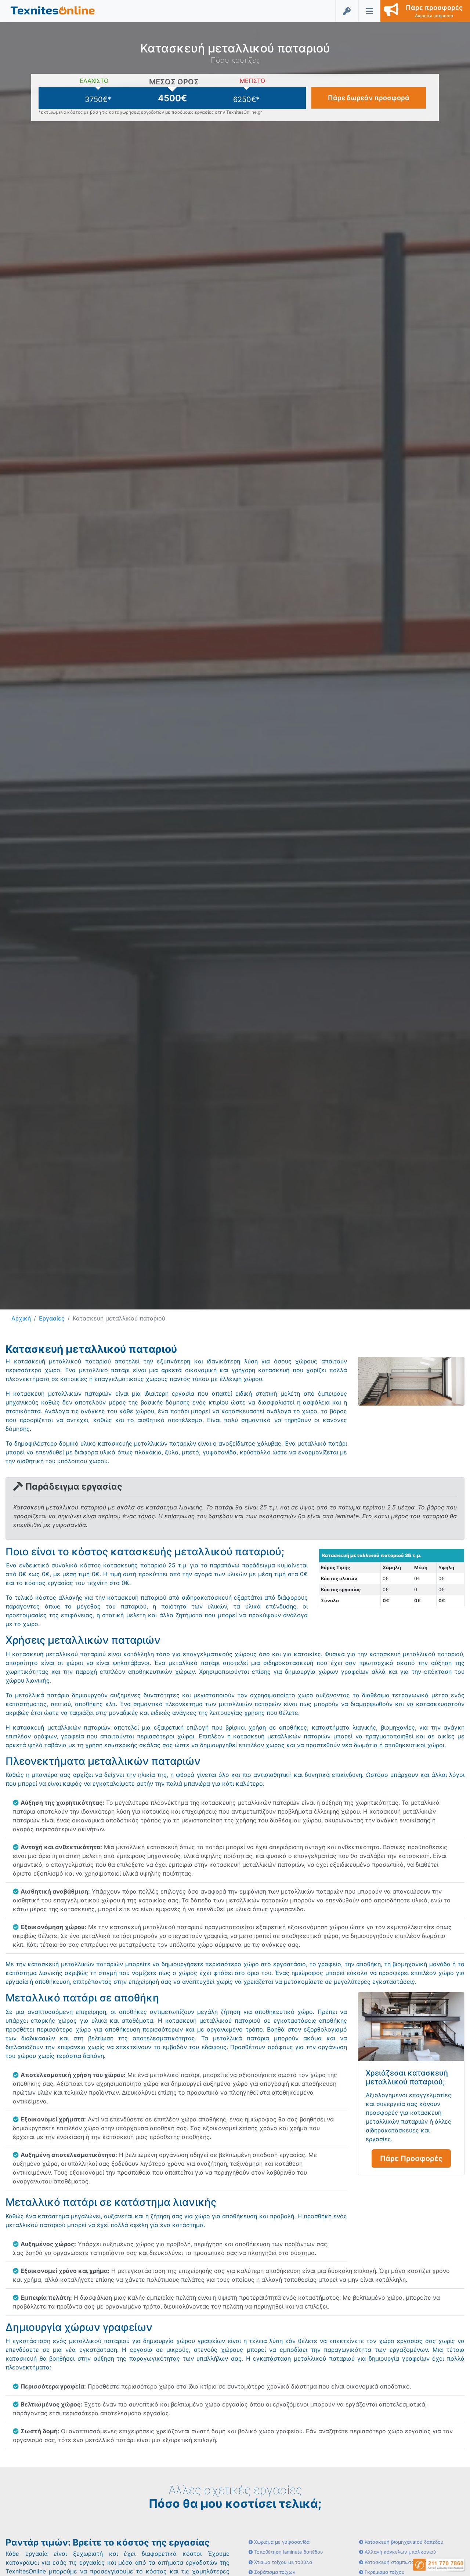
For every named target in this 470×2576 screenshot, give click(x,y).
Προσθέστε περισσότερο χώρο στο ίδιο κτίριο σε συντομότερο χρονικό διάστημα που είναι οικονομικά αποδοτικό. (216, 2386)
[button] (53, 10)
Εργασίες (52, 1318)
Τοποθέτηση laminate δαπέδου (288, 2552)
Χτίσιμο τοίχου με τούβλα (282, 2562)
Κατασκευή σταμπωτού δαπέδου (401, 2562)
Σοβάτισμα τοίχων (274, 2572)
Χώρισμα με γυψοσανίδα (281, 2542)
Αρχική (21, 1318)
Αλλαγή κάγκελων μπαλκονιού (400, 2552)
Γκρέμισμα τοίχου (384, 2572)
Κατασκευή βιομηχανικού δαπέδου (403, 2542)
